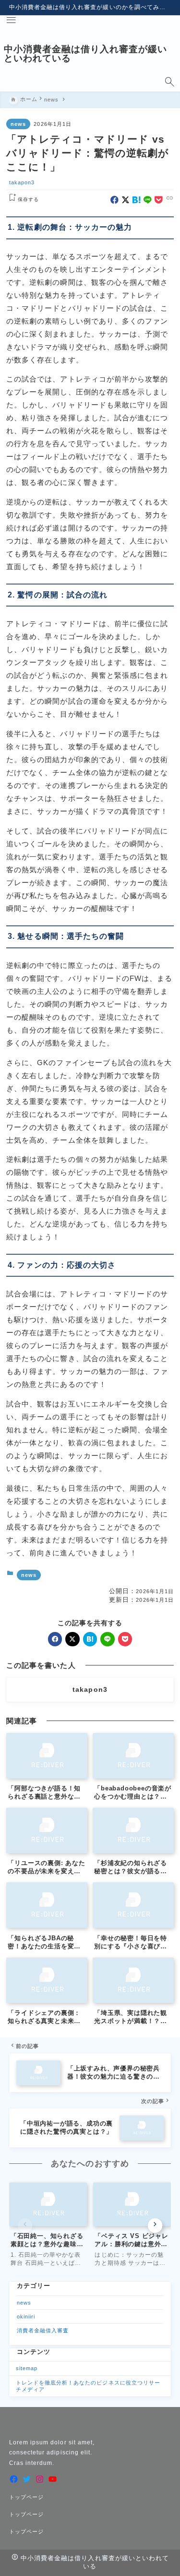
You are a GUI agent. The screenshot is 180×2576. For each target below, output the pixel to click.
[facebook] (114, 200)
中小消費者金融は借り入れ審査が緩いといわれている (86, 54)
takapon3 (22, 182)
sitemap (27, 2368)
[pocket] (159, 200)
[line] (148, 200)
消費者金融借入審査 (43, 2330)
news (18, 124)
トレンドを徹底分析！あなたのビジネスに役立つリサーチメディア (88, 2386)
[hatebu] (137, 200)
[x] (126, 200)
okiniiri (26, 2317)
